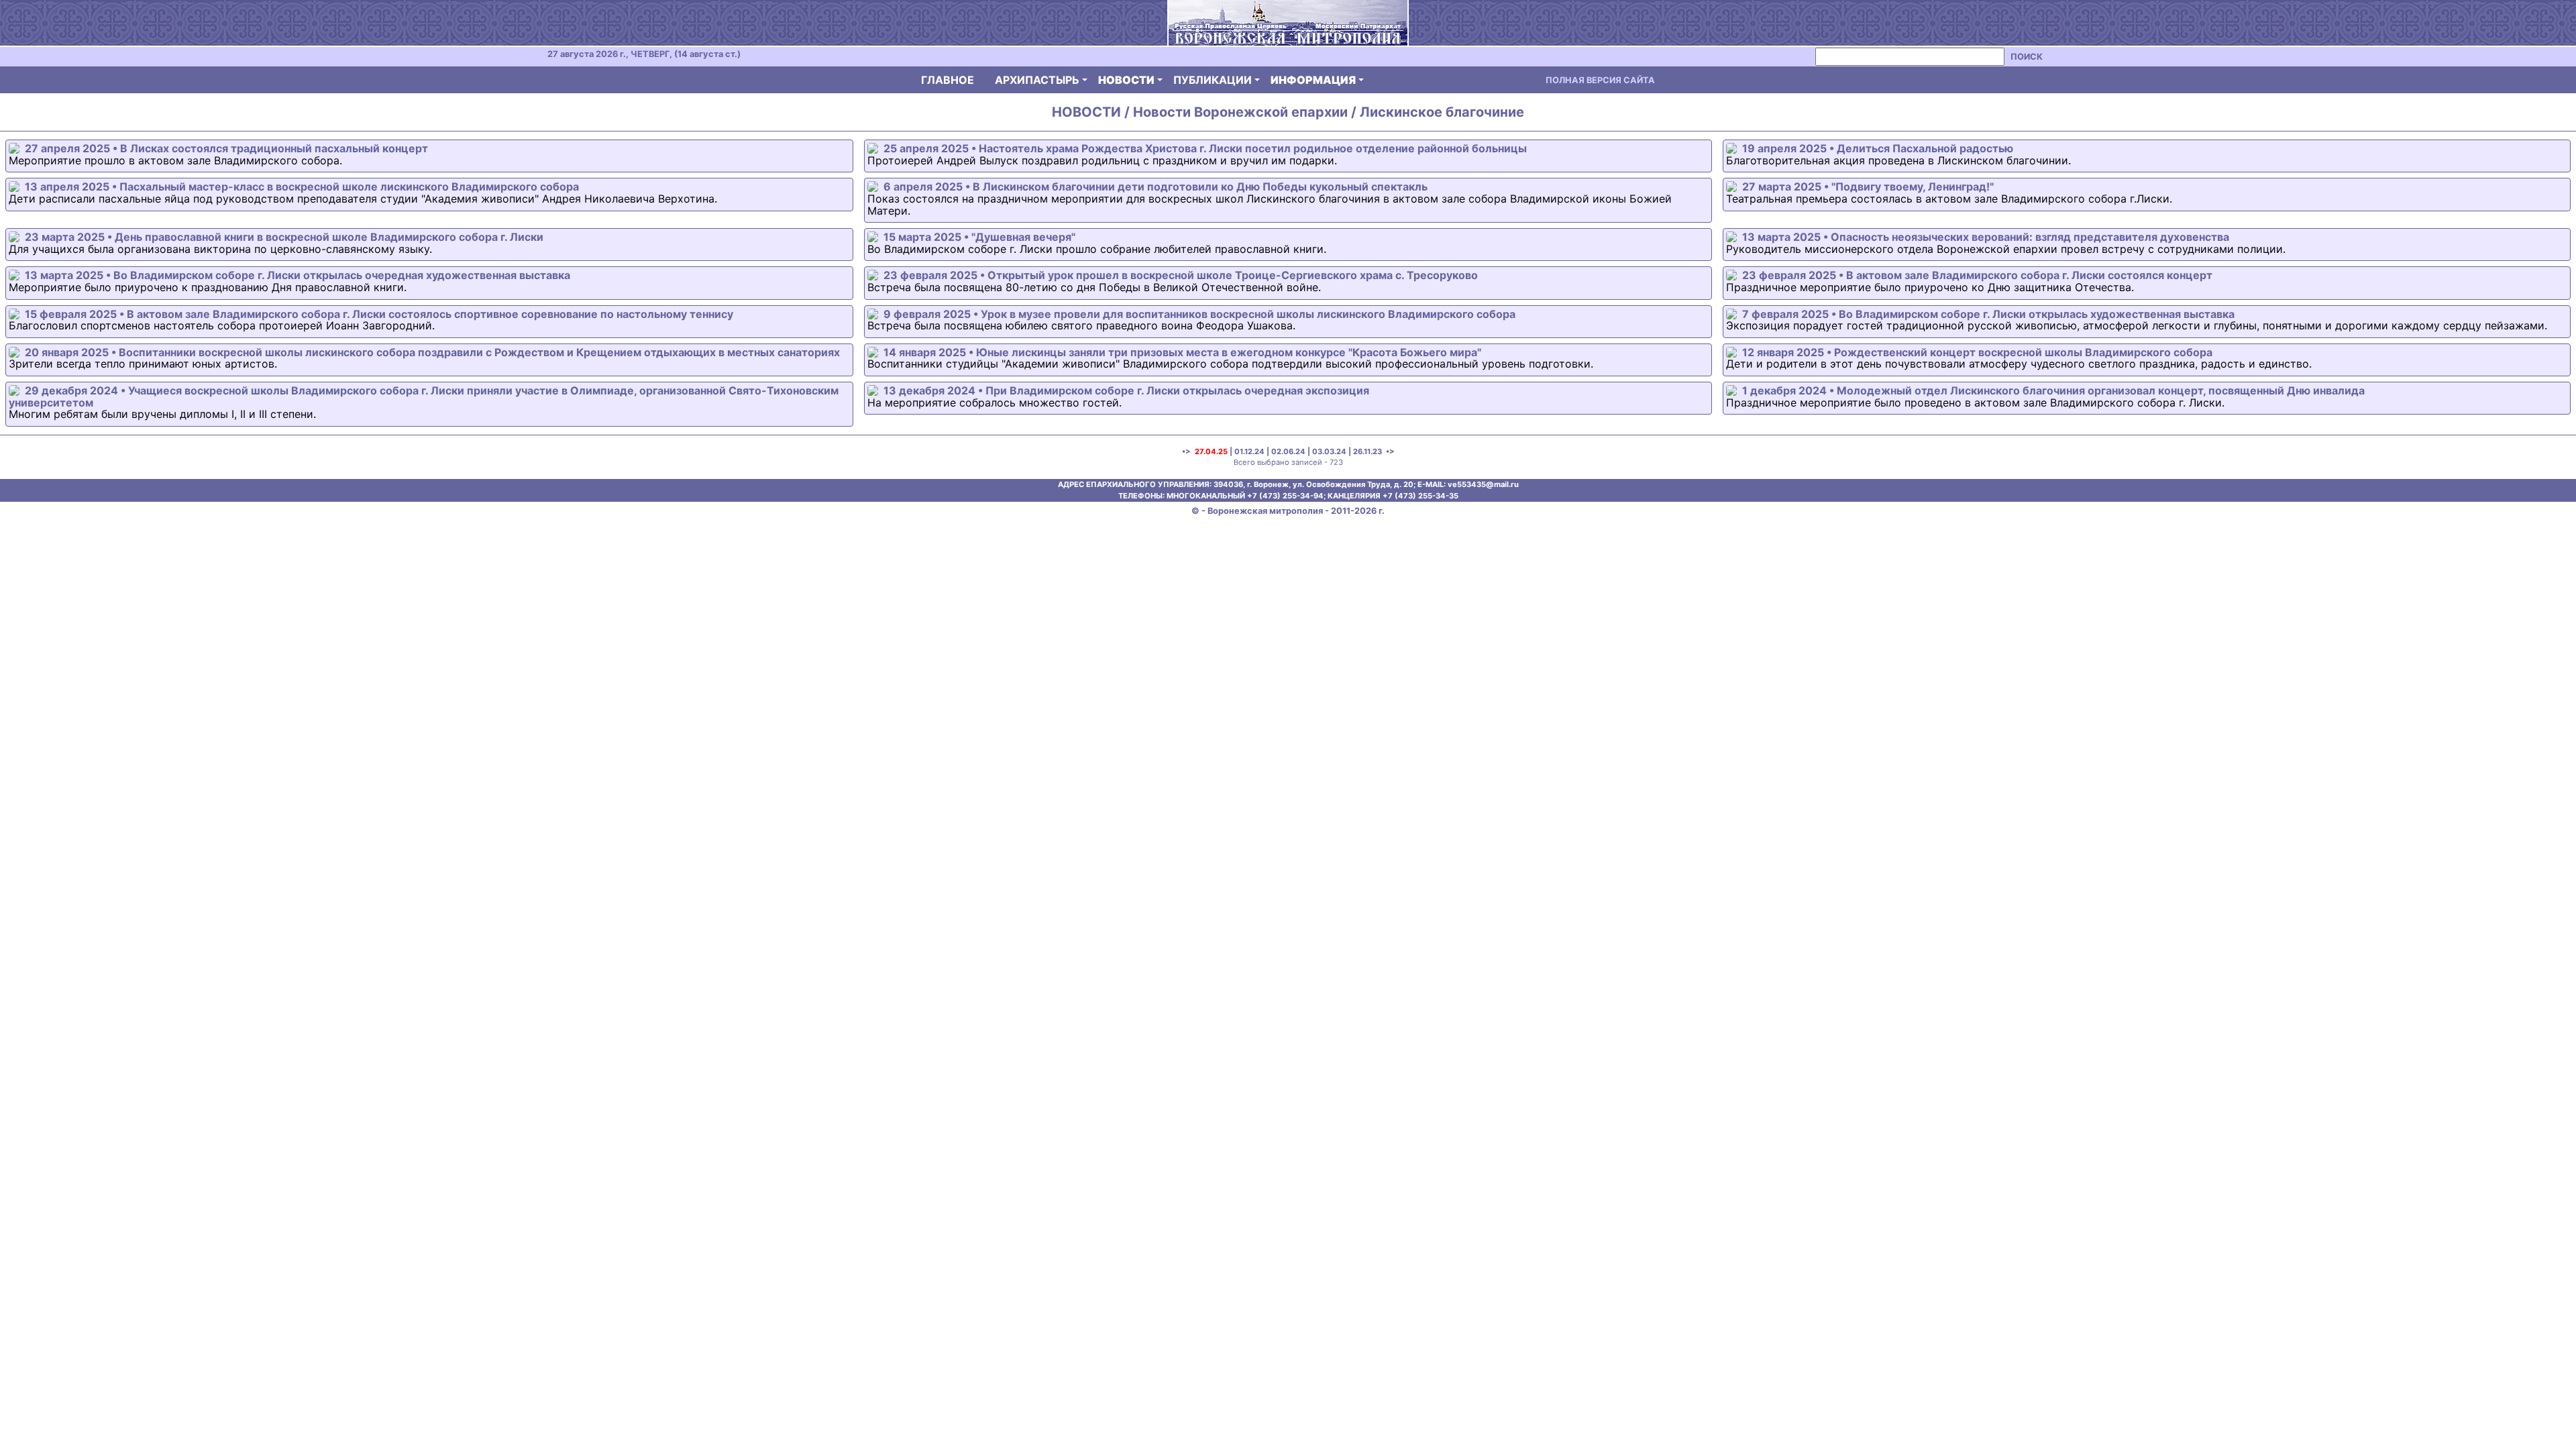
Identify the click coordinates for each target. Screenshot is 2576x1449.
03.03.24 (1329, 451)
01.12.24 (1249, 451)
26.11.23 (1367, 451)
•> (1389, 451)
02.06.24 (1288, 451)
